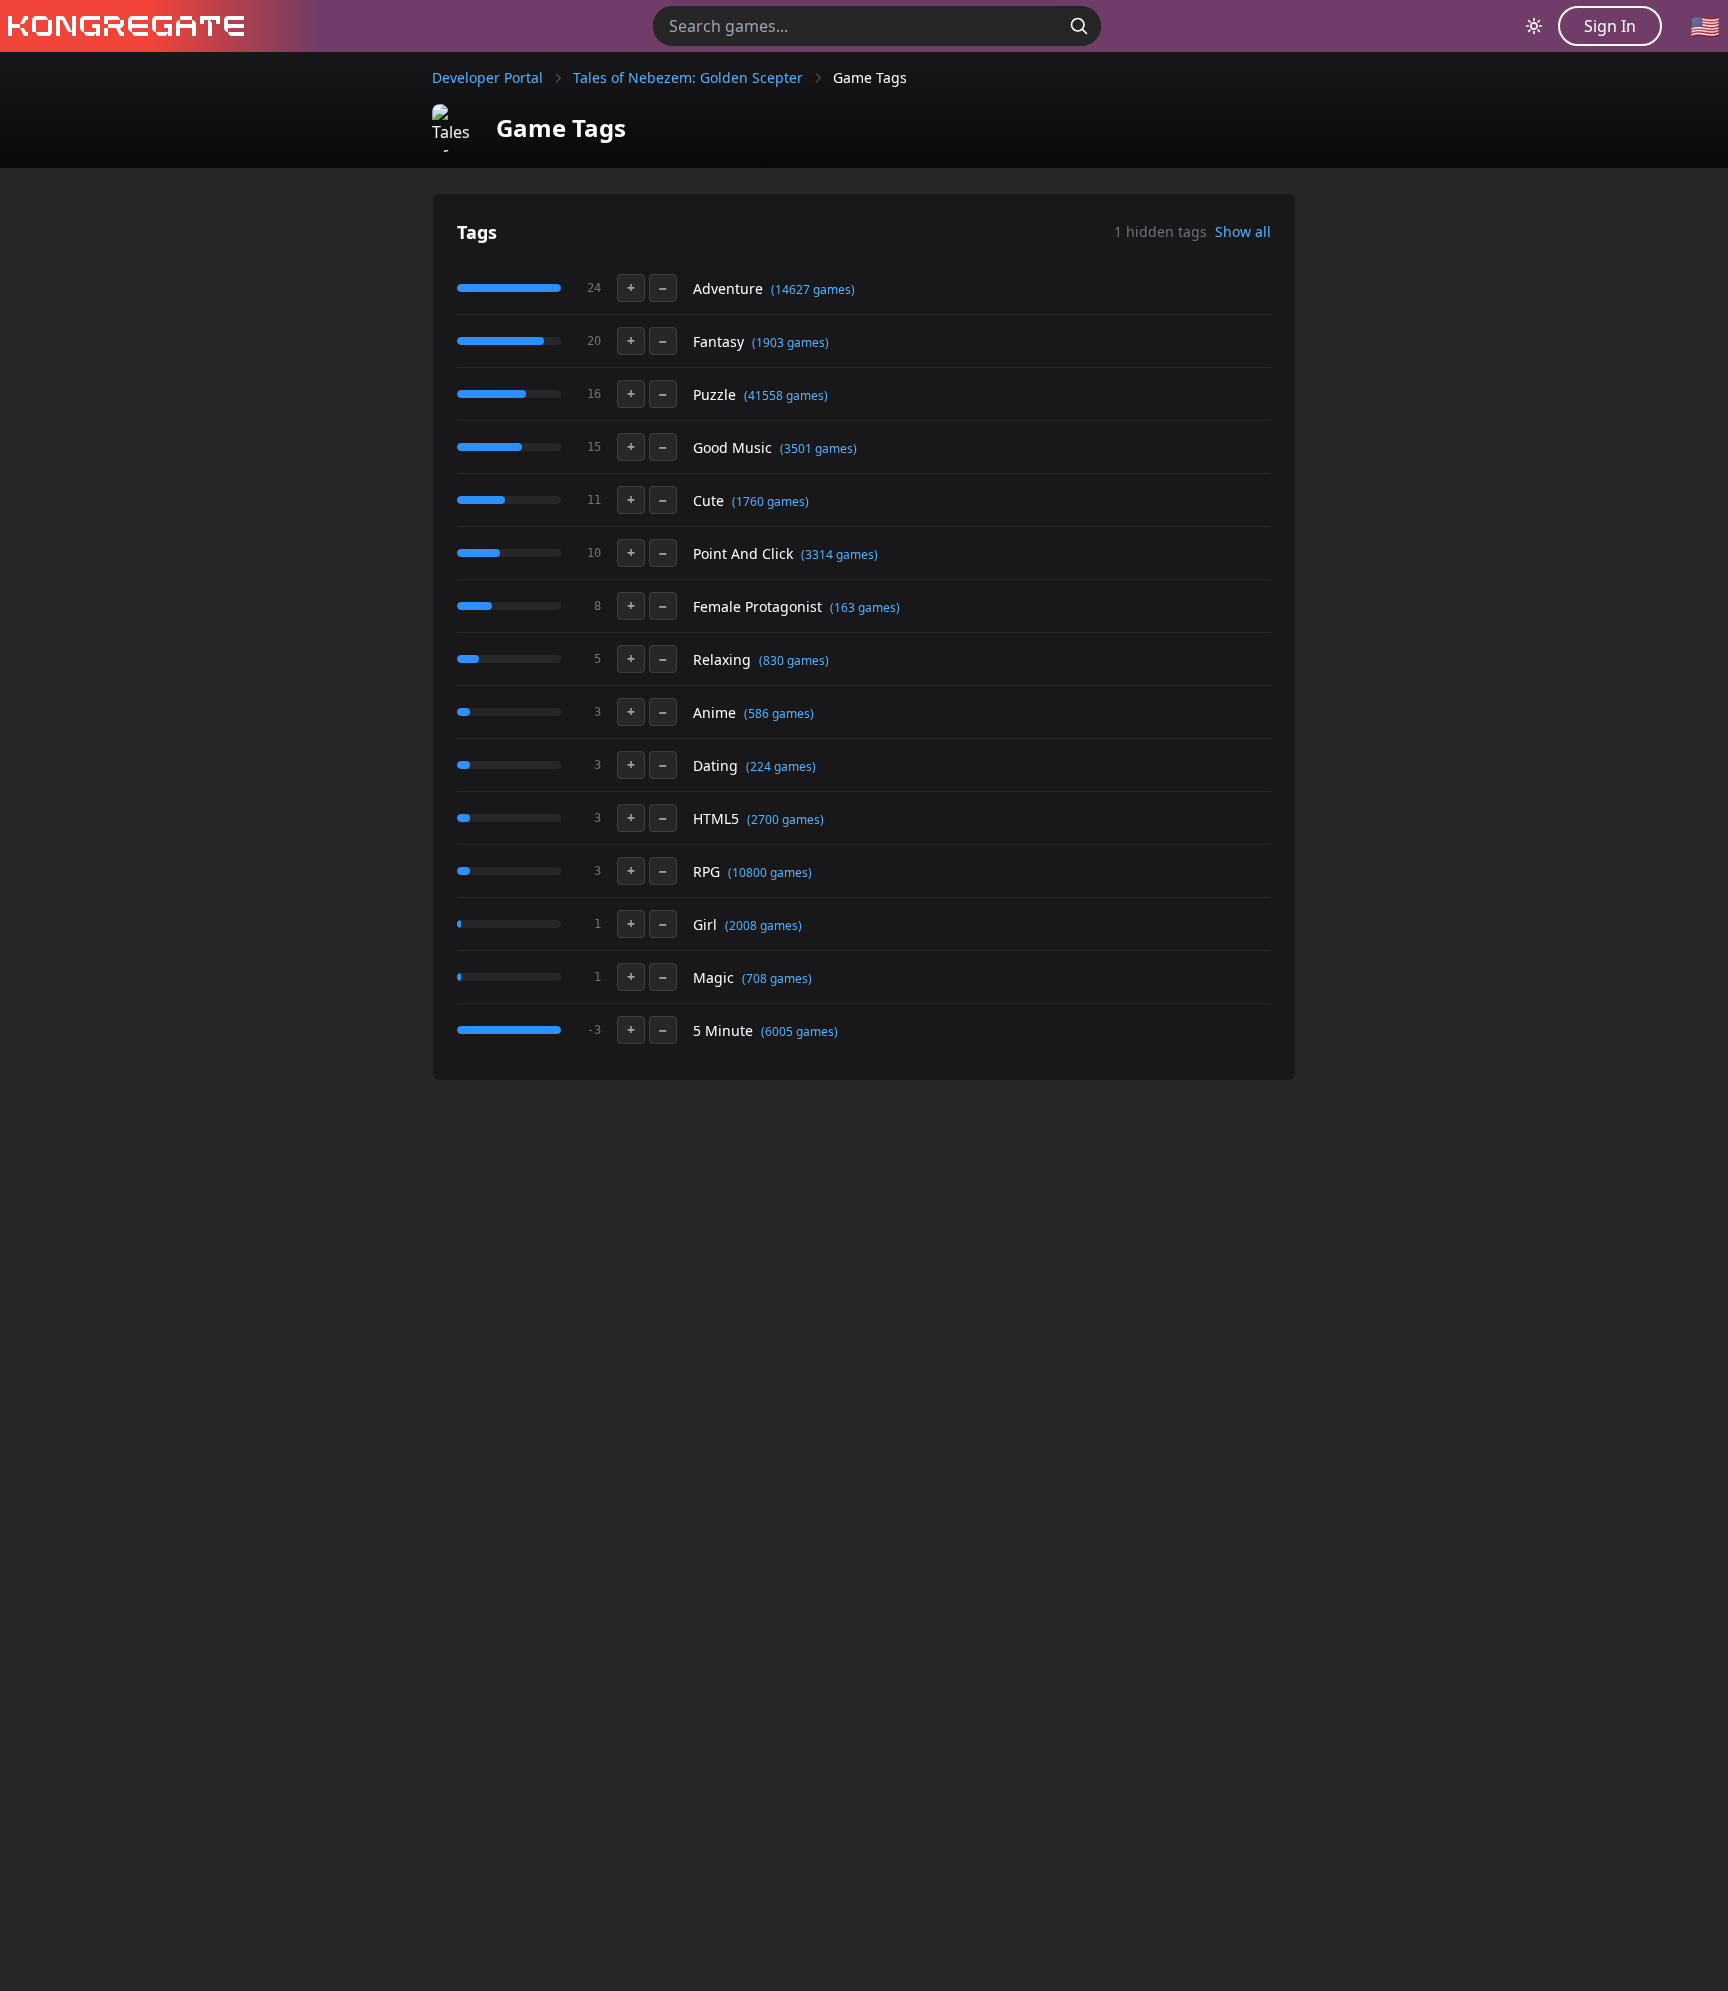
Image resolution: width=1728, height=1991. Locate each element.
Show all (1243, 231)
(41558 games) (786, 395)
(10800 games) (770, 872)
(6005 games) (799, 1031)
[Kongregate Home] (122, 26)
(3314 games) (839, 554)
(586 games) (779, 713)
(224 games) (781, 766)
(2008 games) (763, 925)
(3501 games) (818, 448)
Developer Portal (487, 77)
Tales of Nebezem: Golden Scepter (688, 77)
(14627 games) (813, 289)
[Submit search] (1079, 26)
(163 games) (865, 607)
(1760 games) (770, 501)
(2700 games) (785, 819)
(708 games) (777, 978)
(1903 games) (790, 342)
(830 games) (794, 660)
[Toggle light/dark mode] (1534, 26)
